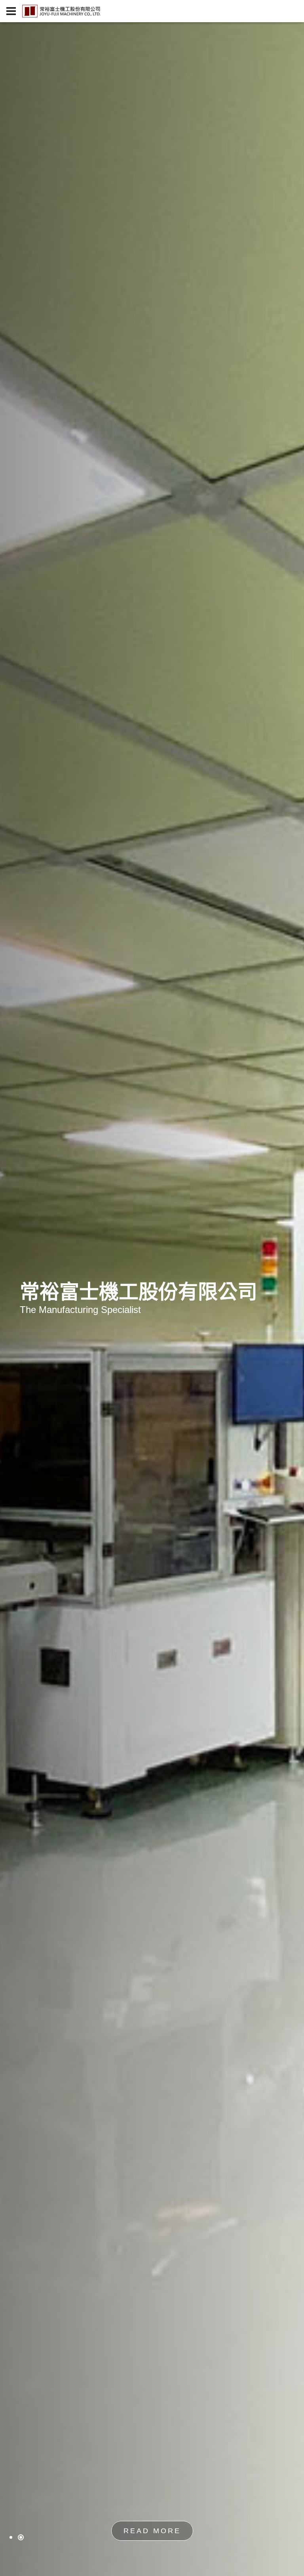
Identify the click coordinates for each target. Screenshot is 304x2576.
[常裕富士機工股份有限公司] (61, 11)
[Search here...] (293, 11)
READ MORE (152, 2531)
